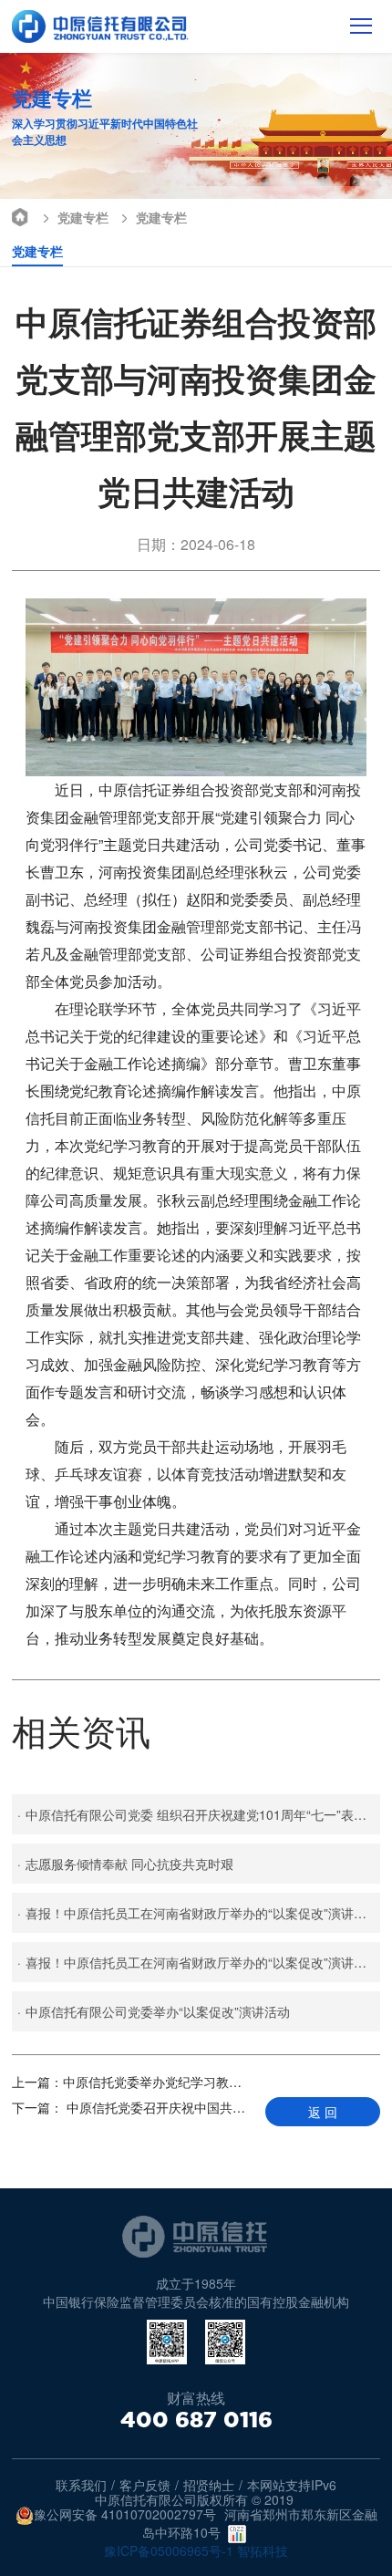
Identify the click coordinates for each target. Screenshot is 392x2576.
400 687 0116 (196, 2420)
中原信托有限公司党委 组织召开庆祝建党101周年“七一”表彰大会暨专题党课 (199, 1814)
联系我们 (81, 2485)
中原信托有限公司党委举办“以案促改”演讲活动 (154, 2011)
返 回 (323, 2112)
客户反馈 (145, 2485)
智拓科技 (263, 2550)
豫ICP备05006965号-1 (169, 2550)
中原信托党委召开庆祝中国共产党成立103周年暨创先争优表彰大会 (132, 2107)
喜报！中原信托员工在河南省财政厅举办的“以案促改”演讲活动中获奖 (199, 1913)
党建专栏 (83, 217)
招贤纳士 (209, 2485)
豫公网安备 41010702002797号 (125, 2515)
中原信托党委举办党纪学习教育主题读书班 (132, 2082)
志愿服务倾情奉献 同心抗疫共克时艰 (125, 1864)
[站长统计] (237, 2534)
